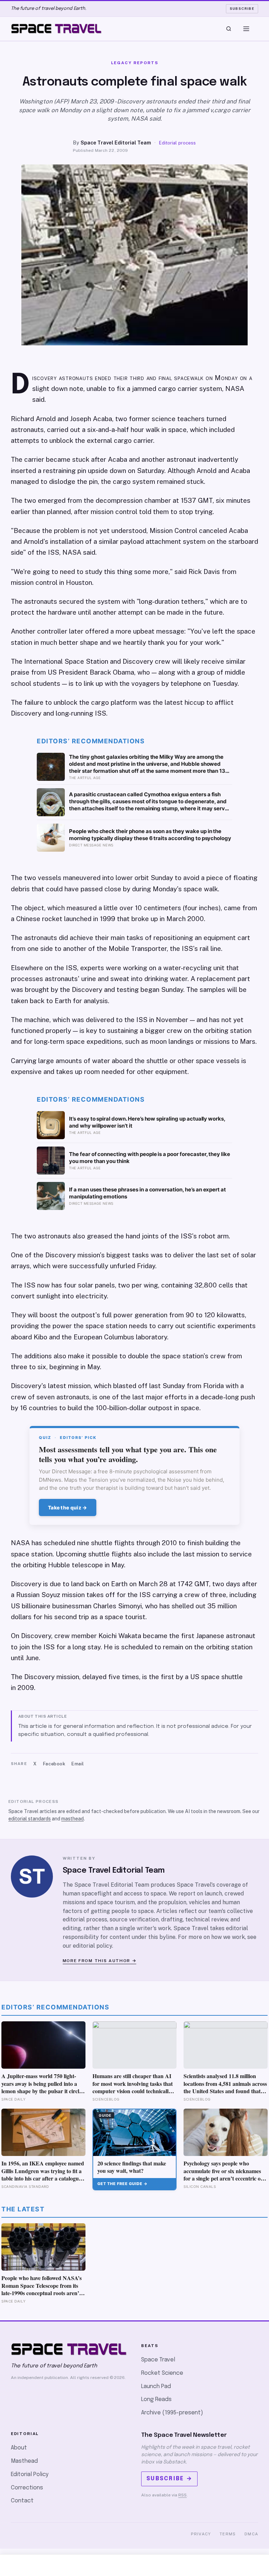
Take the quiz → (68, 1507)
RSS (182, 2495)
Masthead (24, 2461)
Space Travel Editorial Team (116, 143)
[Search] (229, 29)
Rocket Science (162, 2373)
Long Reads (156, 2399)
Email (78, 1764)
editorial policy (92, 1946)
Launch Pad (156, 2386)
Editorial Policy (30, 2474)
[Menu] (246, 29)
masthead (73, 1819)
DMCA (251, 2534)
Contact (22, 2501)
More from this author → (100, 1961)
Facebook (54, 1764)
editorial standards (30, 1819)
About (19, 2448)
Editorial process (177, 143)
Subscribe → (169, 2479)
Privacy (201, 2534)
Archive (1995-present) (172, 2413)
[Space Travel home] (56, 29)
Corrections (27, 2488)
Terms (228, 2534)
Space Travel (158, 2360)
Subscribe (242, 8)
